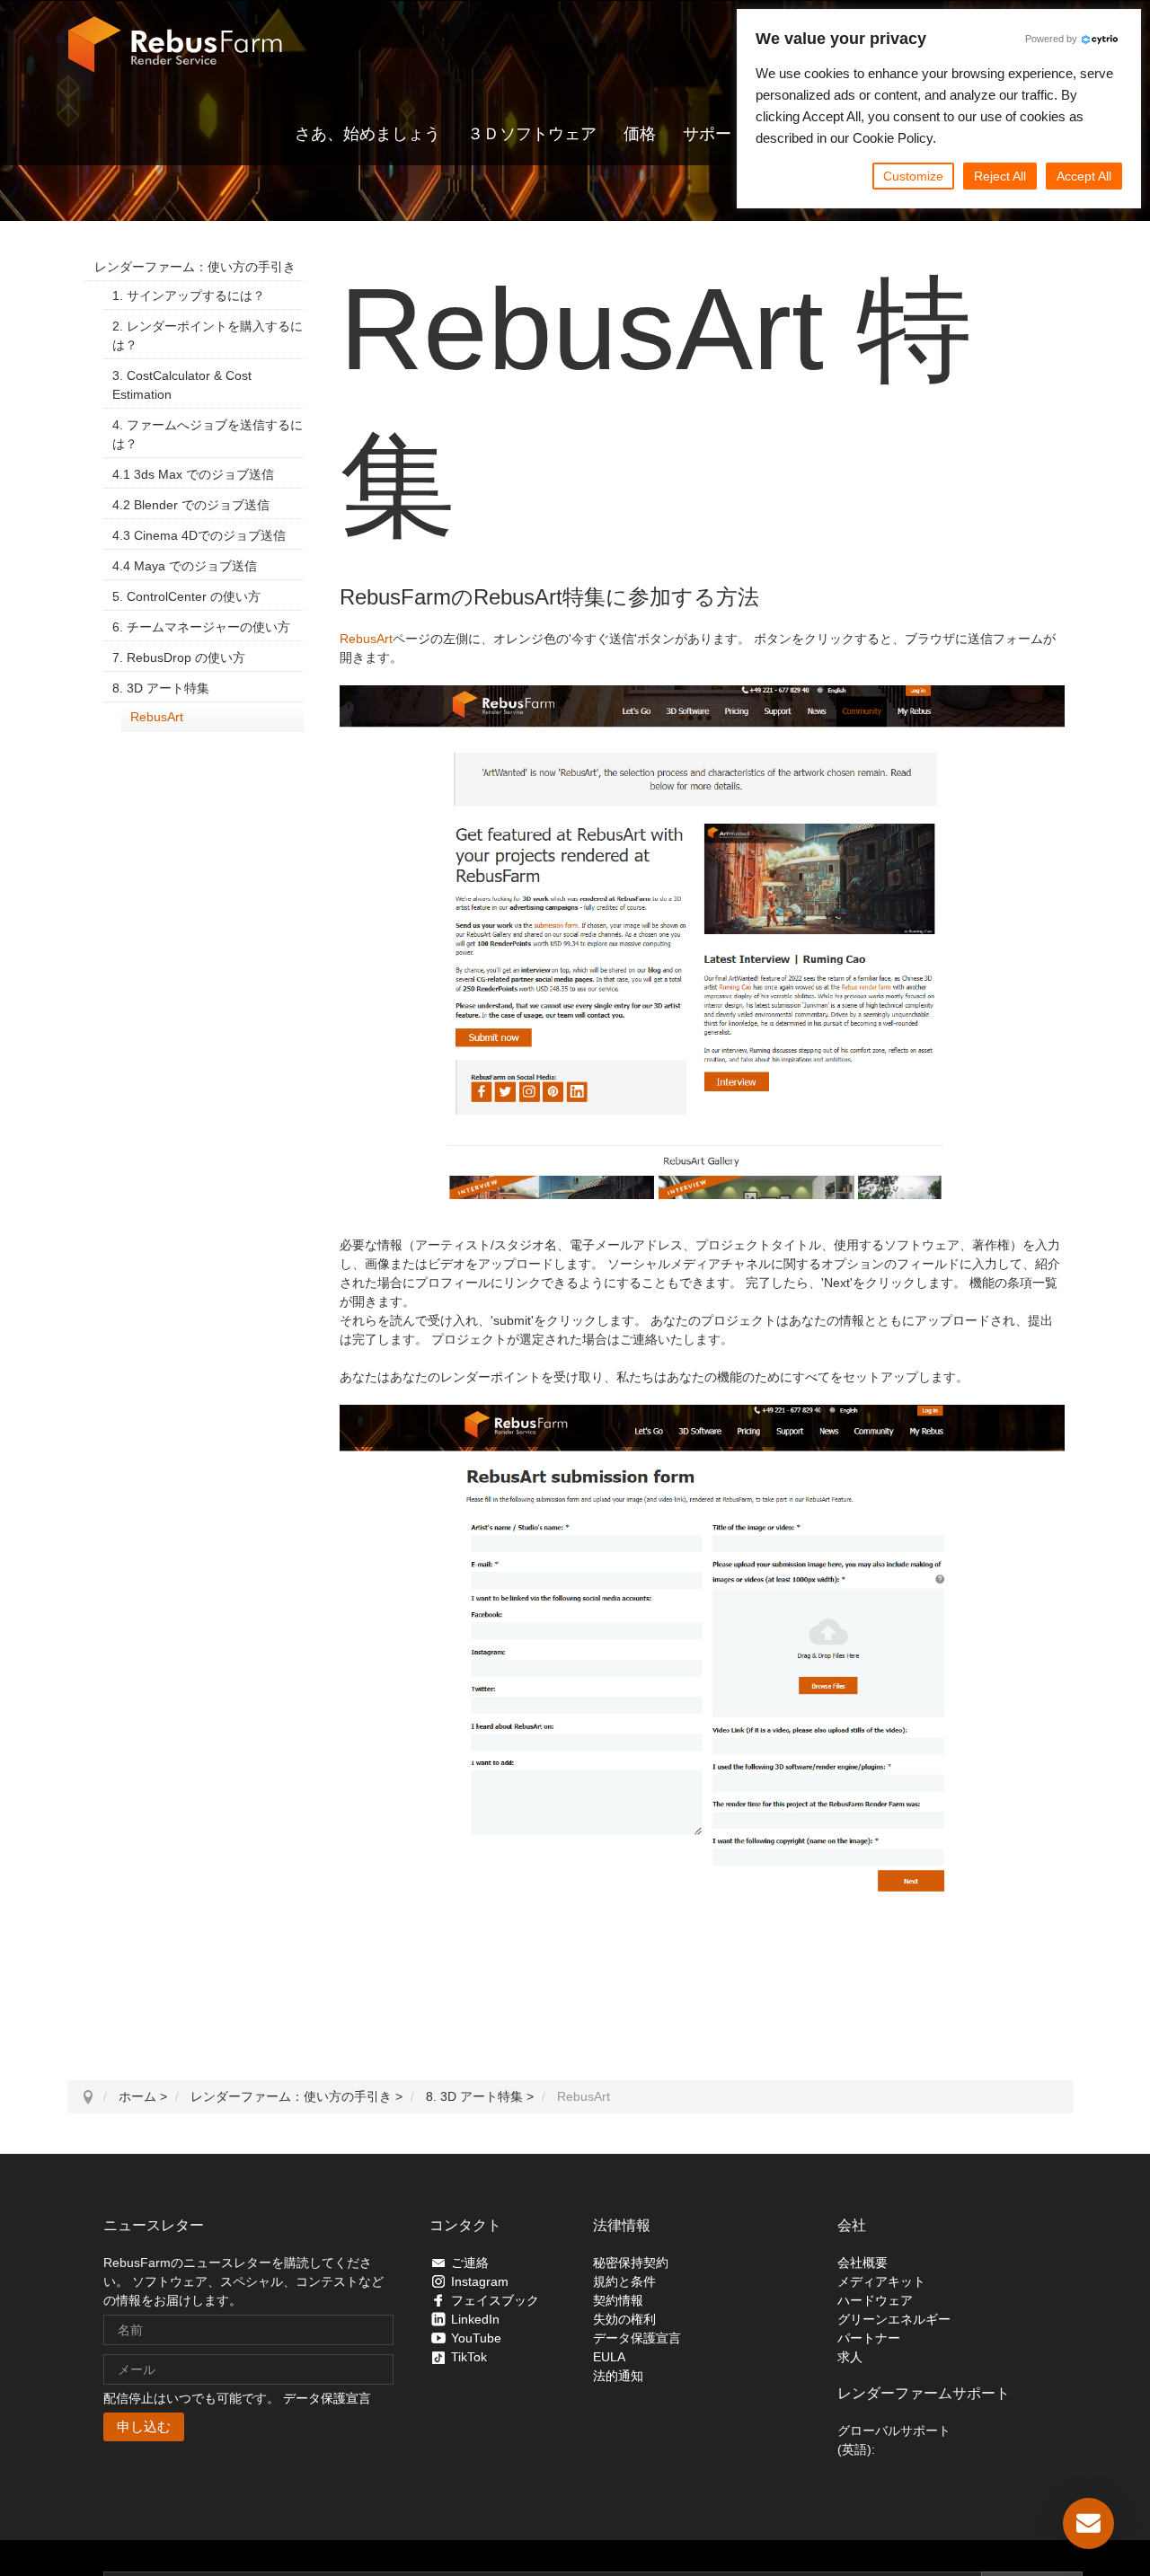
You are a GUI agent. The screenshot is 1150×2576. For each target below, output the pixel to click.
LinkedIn (475, 2319)
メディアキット (881, 2281)
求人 (850, 2357)
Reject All (1000, 176)
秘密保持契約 (631, 2263)
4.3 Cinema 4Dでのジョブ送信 (199, 535)
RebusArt (366, 639)
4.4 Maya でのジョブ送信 (185, 566)
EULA (609, 2357)
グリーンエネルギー (894, 2319)
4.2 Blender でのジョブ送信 (191, 505)
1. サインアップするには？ (189, 296)
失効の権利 (624, 2319)
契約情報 (618, 2300)
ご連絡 (470, 2263)
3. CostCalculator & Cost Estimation (182, 385)
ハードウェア (875, 2300)
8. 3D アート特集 (161, 688)
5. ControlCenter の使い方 (186, 596)
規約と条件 (624, 2281)
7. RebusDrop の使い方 (179, 657)
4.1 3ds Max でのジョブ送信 (193, 474)
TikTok (469, 2357)
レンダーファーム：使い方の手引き (195, 267)
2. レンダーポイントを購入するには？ (208, 335)
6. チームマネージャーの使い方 (201, 627)
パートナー (869, 2338)
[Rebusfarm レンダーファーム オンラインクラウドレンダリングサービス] (175, 45)
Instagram (480, 2281)
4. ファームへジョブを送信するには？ (208, 434)
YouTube (476, 2338)
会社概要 (862, 2263)
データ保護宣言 (327, 2398)
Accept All (1084, 176)
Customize (913, 176)
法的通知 (618, 2376)
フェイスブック (495, 2300)
